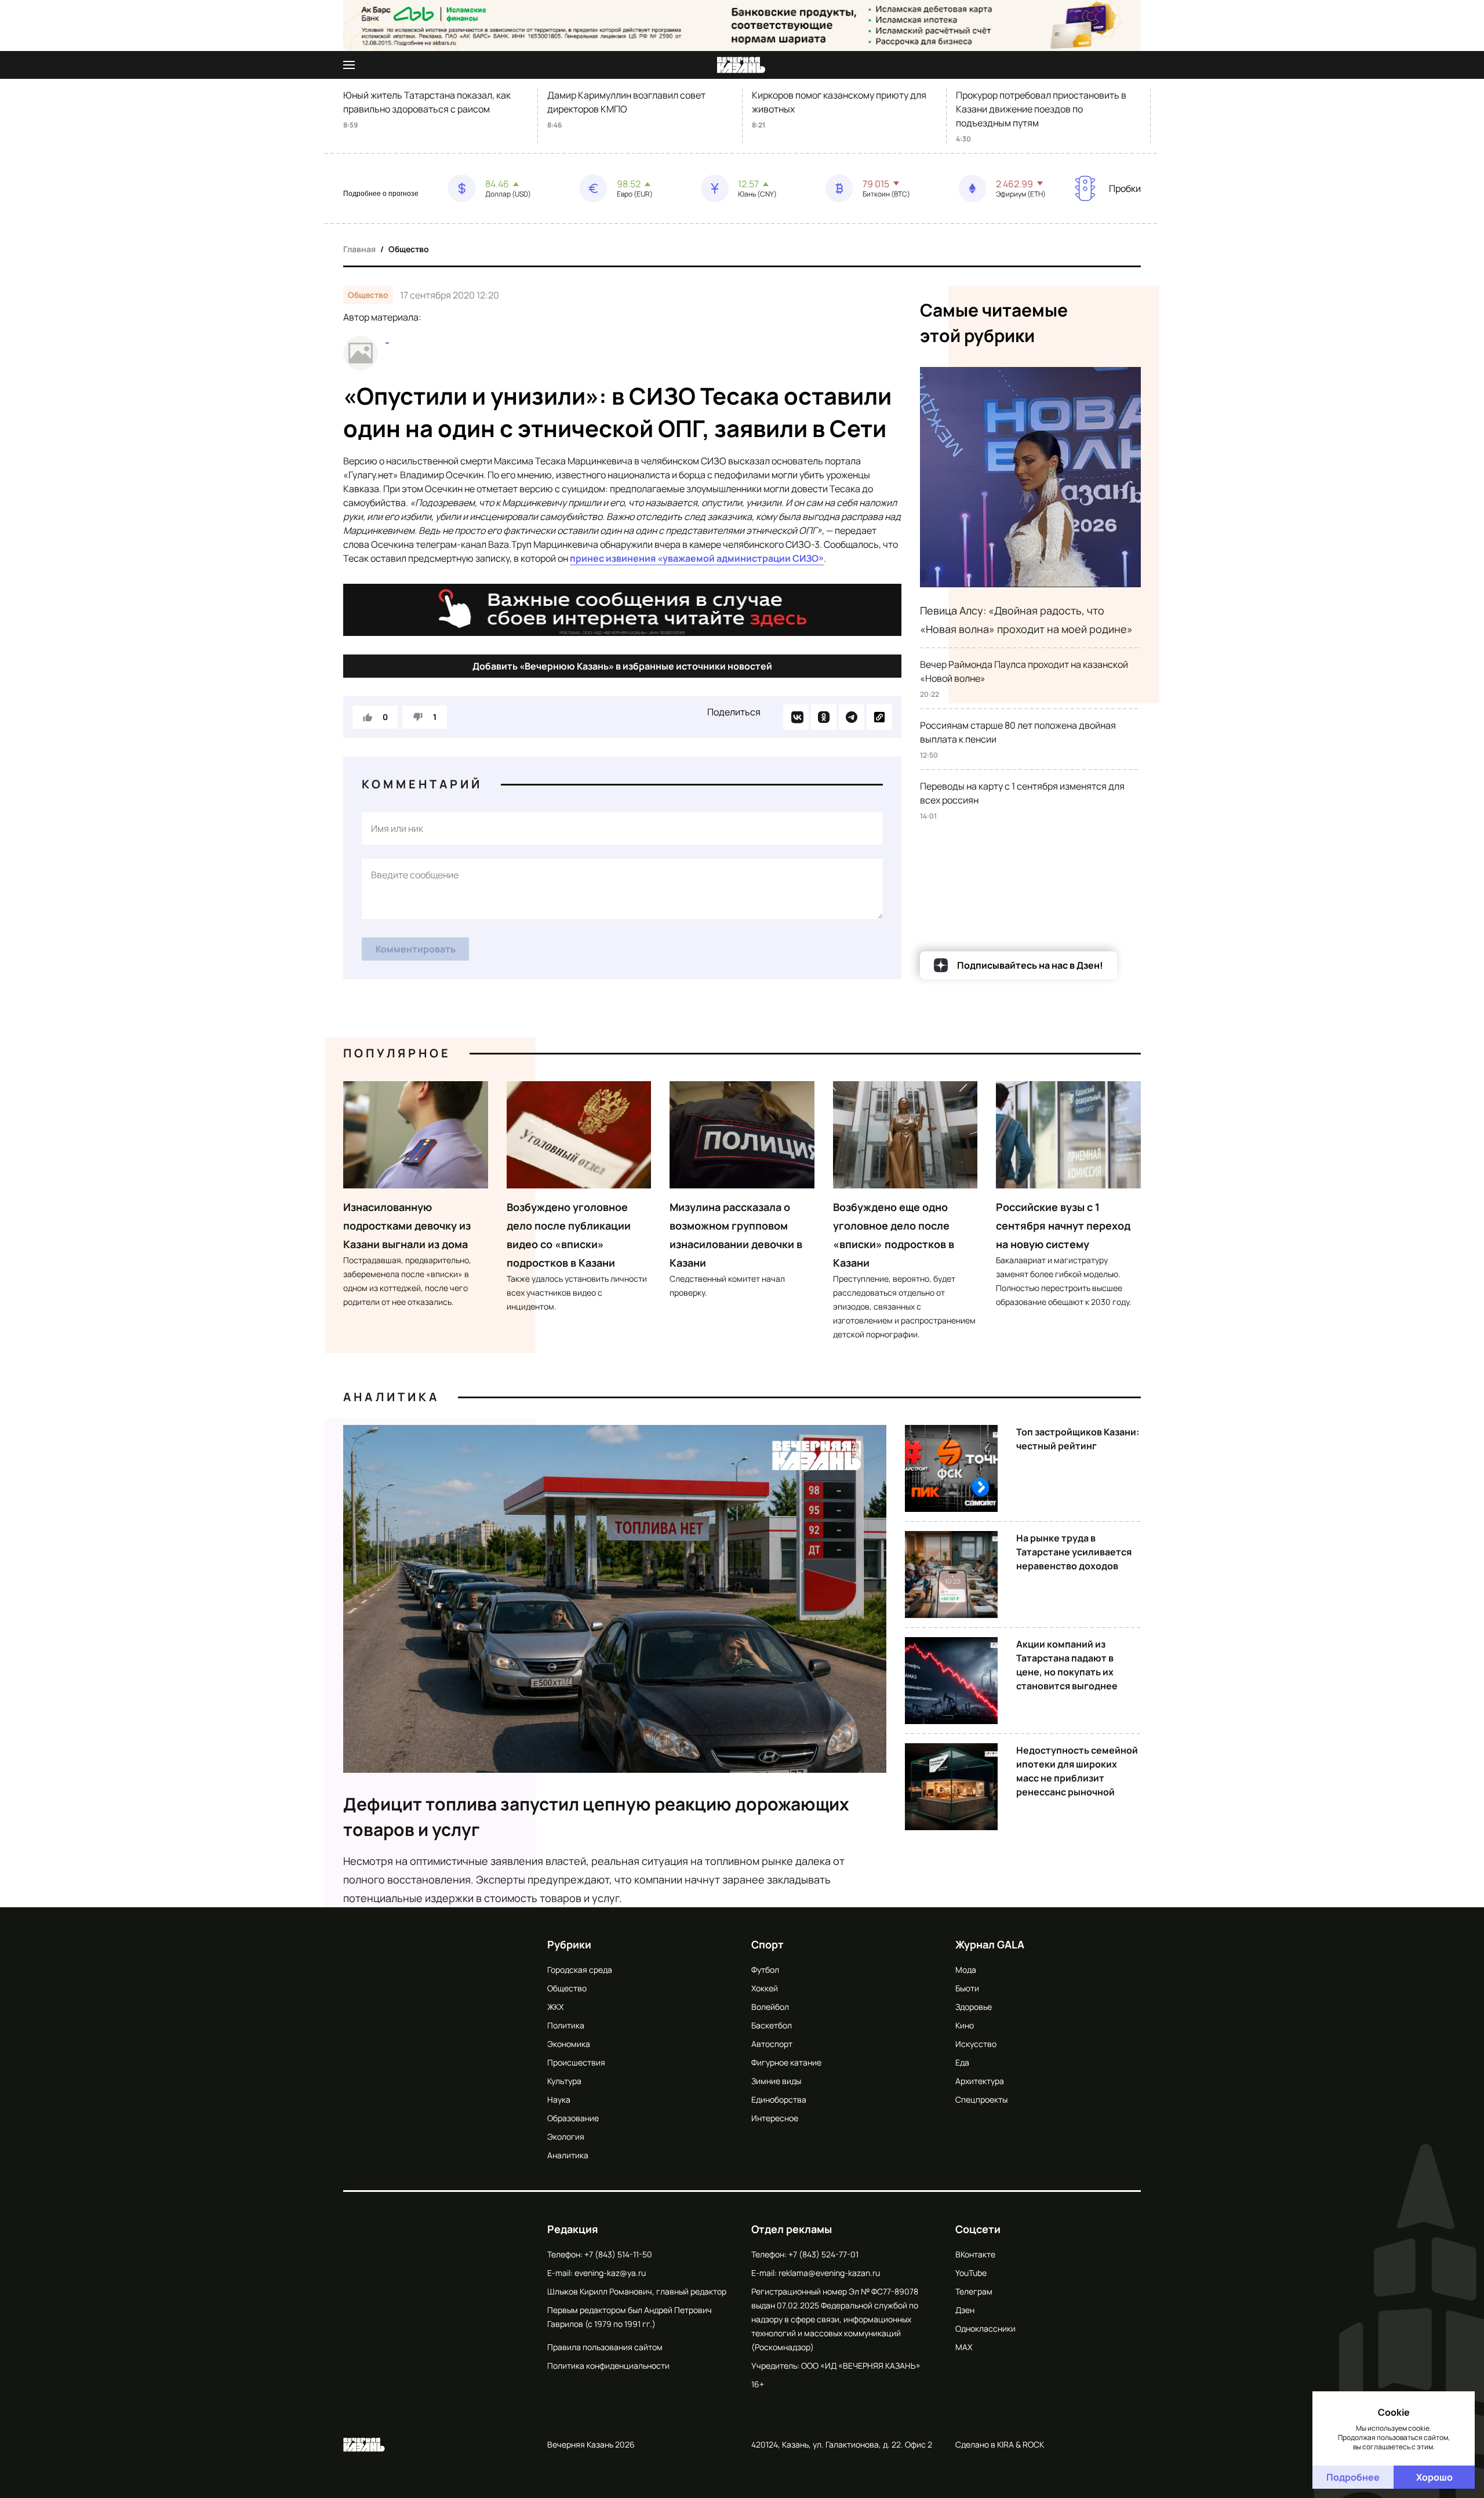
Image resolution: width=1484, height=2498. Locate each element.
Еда (962, 2062)
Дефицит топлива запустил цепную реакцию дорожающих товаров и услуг (596, 1817)
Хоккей (765, 1988)
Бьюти (967, 1988)
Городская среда (580, 1970)
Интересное (775, 2118)
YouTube (971, 2273)
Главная (359, 249)
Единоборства (779, 2099)
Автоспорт (772, 2044)
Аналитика (391, 1397)
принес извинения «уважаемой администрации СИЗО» (697, 558)
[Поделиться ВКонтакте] (796, 717)
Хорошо (1434, 2477)
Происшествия (576, 2062)
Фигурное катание (786, 2062)
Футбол (765, 1970)
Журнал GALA (990, 1944)
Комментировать (416, 949)
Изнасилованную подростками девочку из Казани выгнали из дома (407, 1226)
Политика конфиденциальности (608, 2366)
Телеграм (974, 2291)
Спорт (768, 1944)
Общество (409, 249)
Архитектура (980, 2081)
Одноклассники (985, 2328)
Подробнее (1353, 2477)
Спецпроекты (981, 2099)
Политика (566, 2025)
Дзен (965, 2310)
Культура (564, 2081)
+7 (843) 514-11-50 (618, 2254)
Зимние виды (776, 2081)
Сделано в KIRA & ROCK (1000, 2444)
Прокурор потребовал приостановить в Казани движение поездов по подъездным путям (1041, 109)
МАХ (964, 2347)
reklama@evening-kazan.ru (829, 2273)
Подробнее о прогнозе (381, 194)
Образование (573, 2118)
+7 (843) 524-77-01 (823, 2254)
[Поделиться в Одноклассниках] (824, 717)
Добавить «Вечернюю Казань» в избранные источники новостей (622, 666)
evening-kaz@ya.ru (610, 2273)
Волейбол (770, 2007)
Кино (965, 2025)
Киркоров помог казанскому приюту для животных (839, 102)
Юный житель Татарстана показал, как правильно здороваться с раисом (427, 102)
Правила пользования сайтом (605, 2347)
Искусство (976, 2044)
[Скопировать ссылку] (879, 717)
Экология (566, 2137)
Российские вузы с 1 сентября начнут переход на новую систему (1063, 1226)
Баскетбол (772, 2025)
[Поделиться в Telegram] (852, 717)
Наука (559, 2099)
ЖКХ (555, 2007)
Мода (966, 1970)
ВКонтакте (975, 2254)
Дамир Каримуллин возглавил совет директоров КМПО (626, 102)
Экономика (569, 2044)
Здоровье (974, 2007)
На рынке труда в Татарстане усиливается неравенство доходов (1074, 1552)
